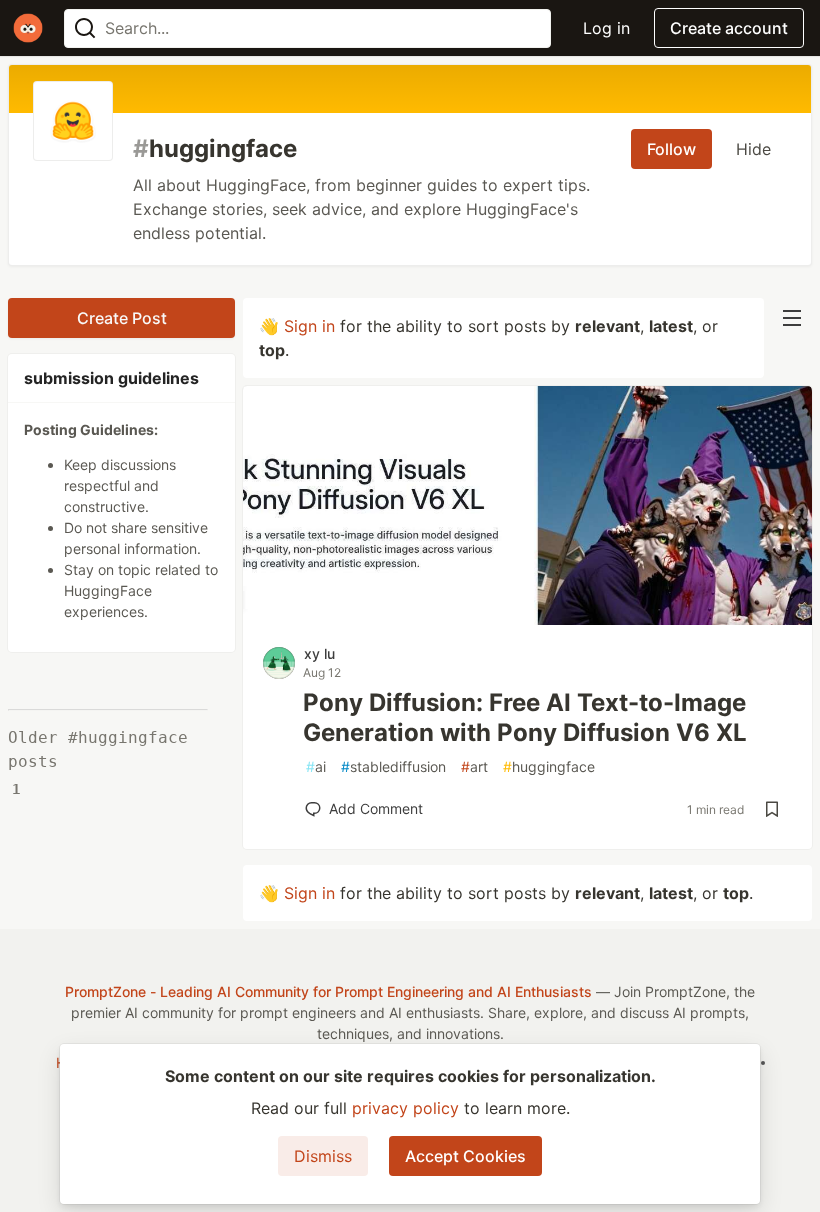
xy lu (319, 653)
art (474, 766)
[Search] (85, 28)
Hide (753, 149)
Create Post (122, 318)
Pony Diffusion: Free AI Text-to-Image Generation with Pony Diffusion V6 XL (525, 717)
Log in (606, 28)
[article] (527, 619)
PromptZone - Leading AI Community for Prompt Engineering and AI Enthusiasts (328, 991)
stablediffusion (393, 766)
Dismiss (323, 1156)
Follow (671, 149)
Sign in (309, 326)
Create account (729, 28)
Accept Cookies (465, 1156)
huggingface (549, 766)
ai (316, 766)
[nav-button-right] (792, 318)
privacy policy (405, 1108)
